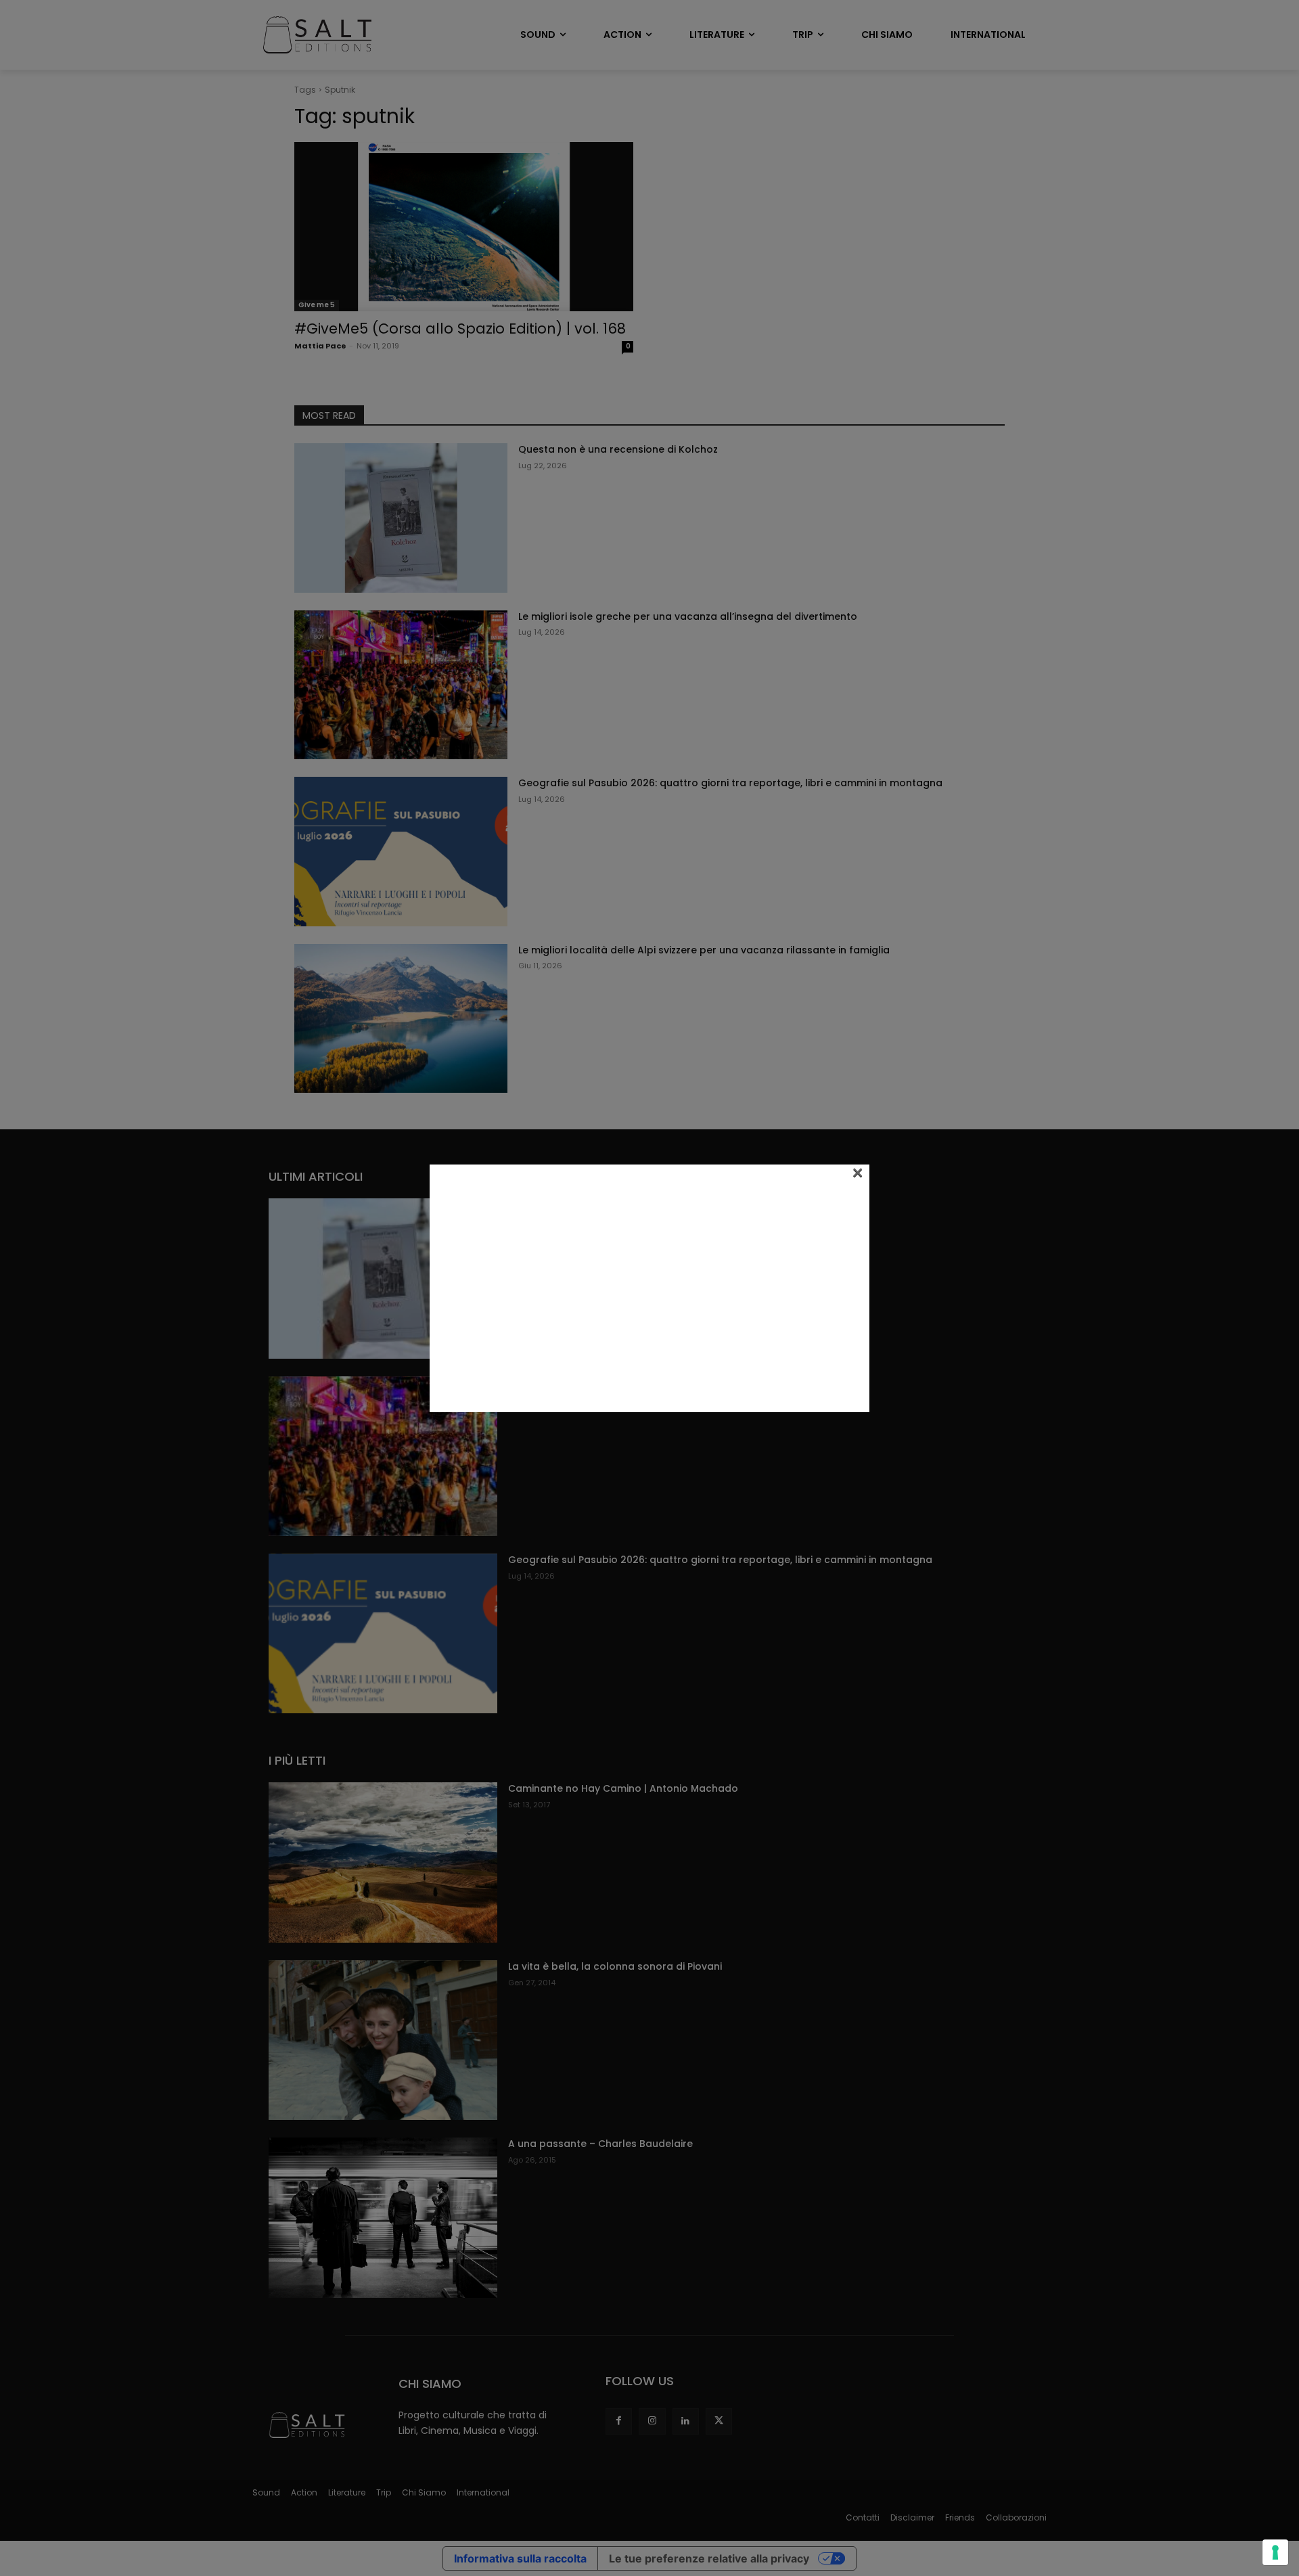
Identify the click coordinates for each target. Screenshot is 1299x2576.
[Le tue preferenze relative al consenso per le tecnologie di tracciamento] (1275, 2552)
